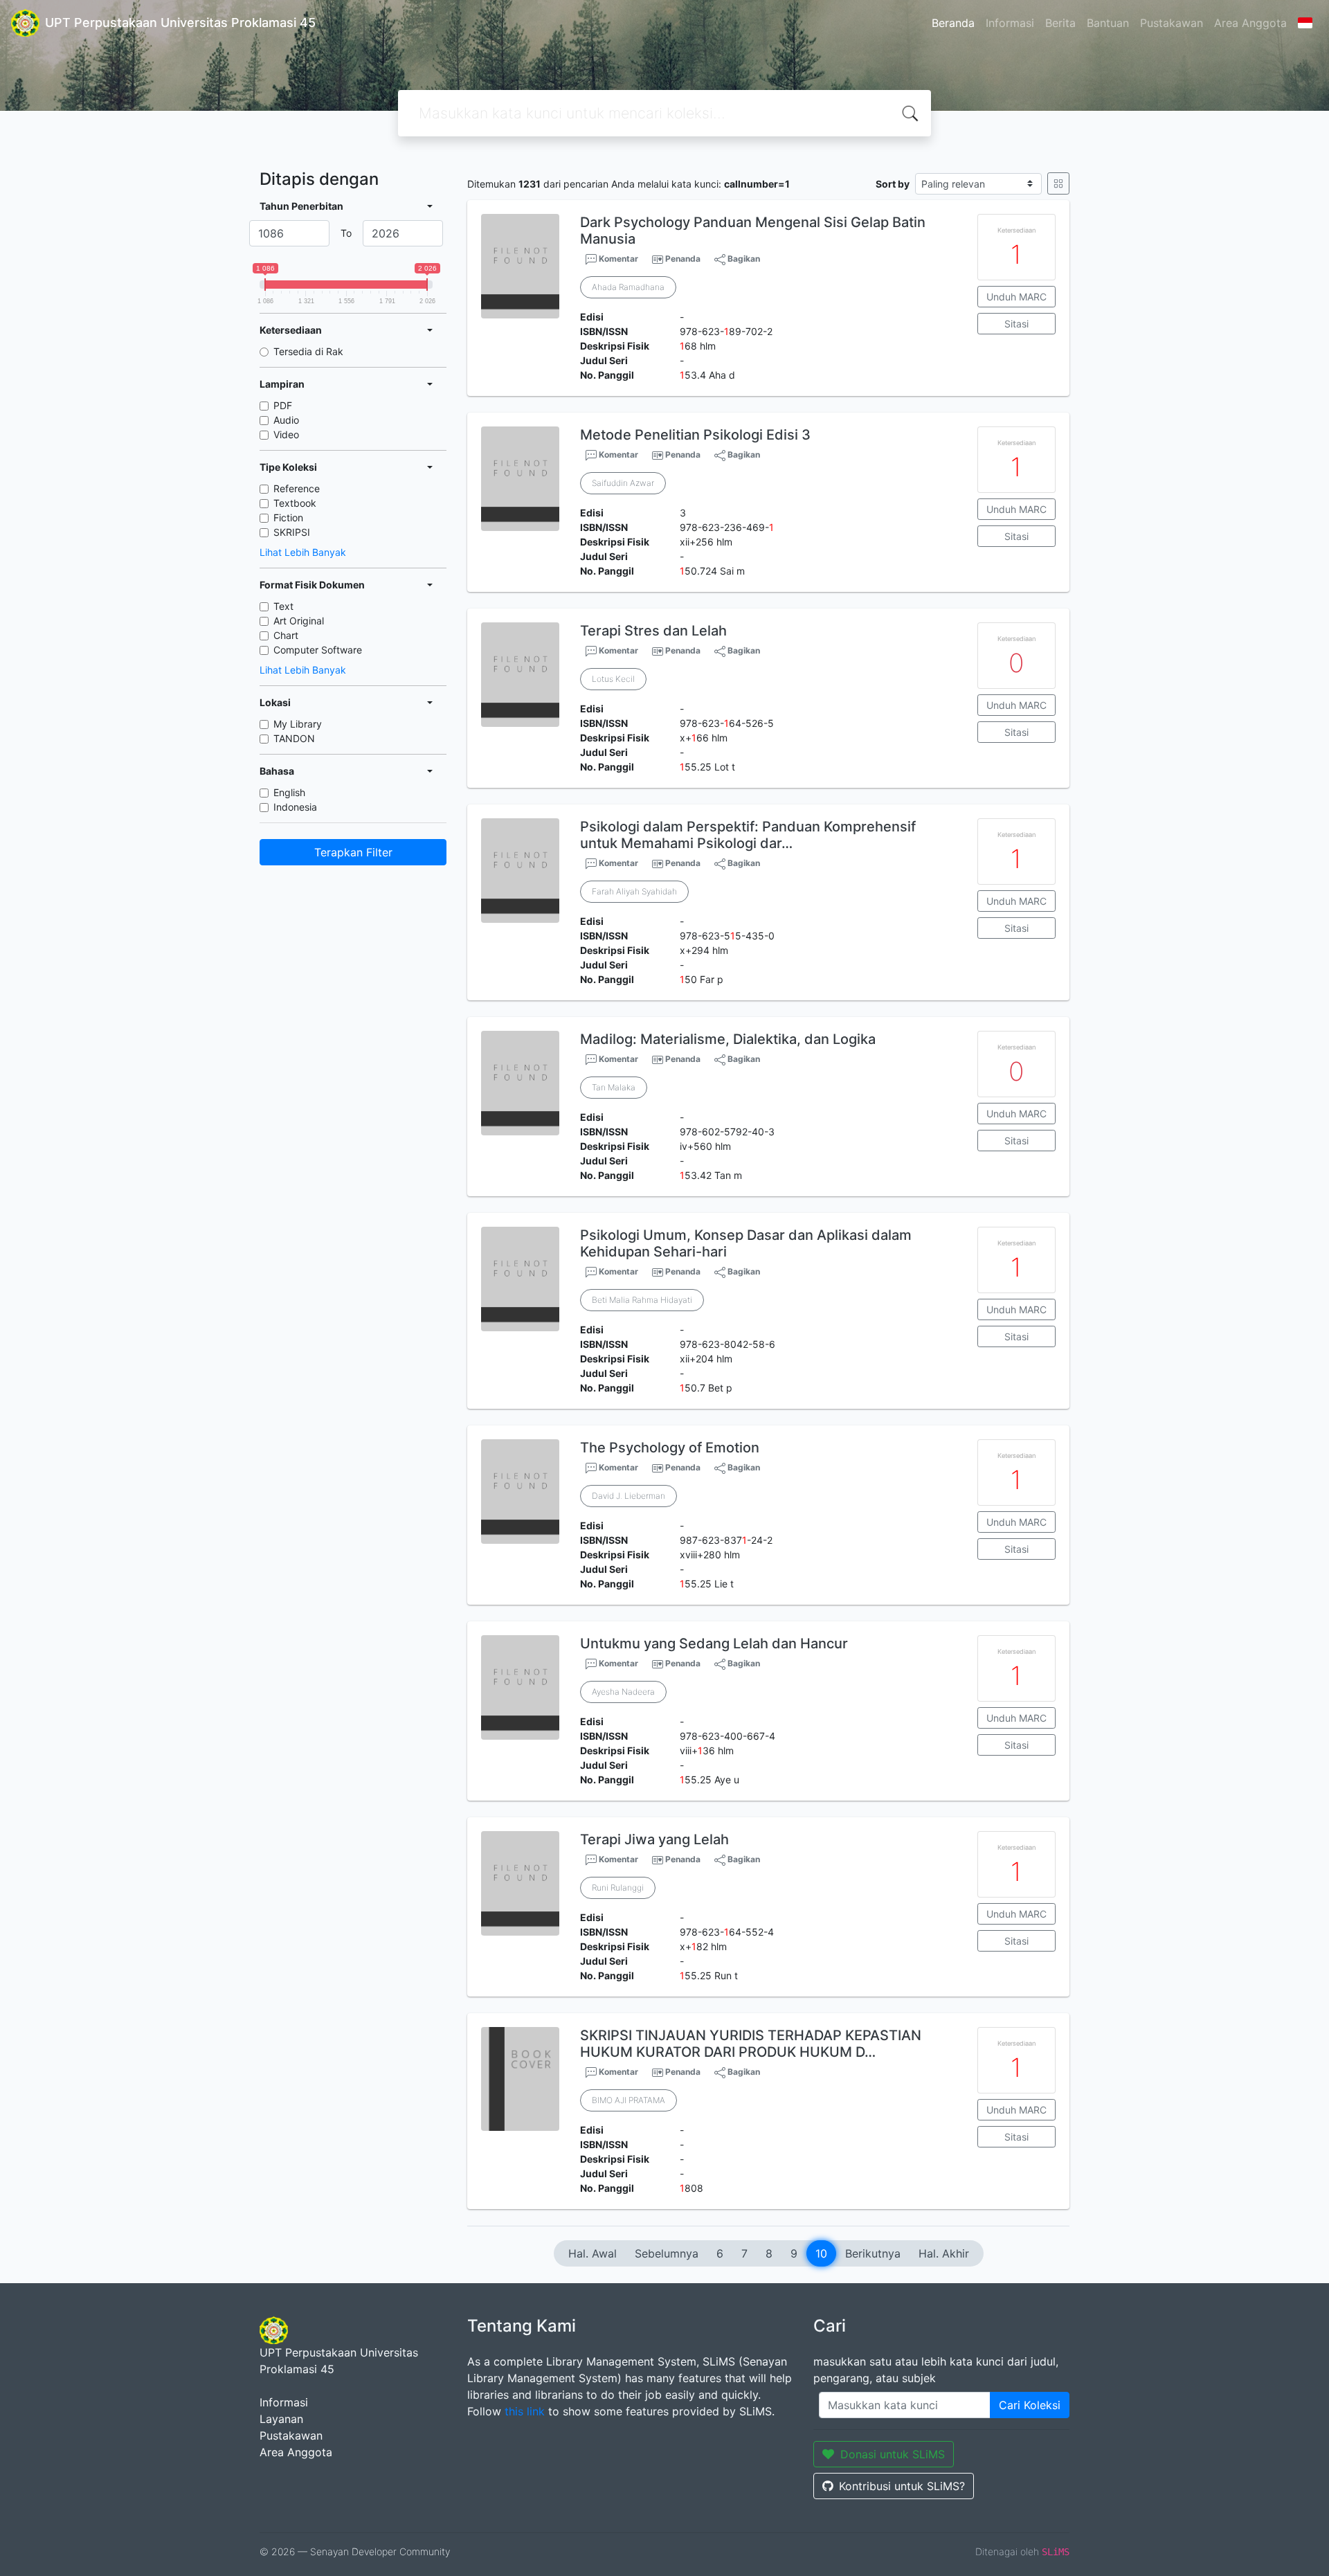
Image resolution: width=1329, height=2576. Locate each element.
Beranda (953, 23)
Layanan (281, 2419)
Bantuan (1108, 23)
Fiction (288, 517)
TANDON (294, 738)
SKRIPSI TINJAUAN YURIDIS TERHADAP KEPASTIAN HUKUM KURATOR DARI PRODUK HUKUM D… (751, 2044)
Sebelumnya (667, 2253)
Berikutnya (873, 2253)
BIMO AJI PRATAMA (629, 2100)
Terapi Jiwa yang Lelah (654, 1839)
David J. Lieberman (629, 1496)
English (289, 792)
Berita (1060, 23)
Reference (297, 488)
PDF (283, 405)
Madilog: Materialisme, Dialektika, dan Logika (728, 1039)
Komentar (617, 259)
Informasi (1010, 23)
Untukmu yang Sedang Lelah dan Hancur (714, 1643)
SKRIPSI (292, 532)
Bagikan (743, 259)
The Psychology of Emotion (670, 1448)
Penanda (683, 259)
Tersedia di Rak (308, 351)
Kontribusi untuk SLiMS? (902, 2486)
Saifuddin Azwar (623, 483)
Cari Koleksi (1030, 2405)
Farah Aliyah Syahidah (634, 891)
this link (525, 2411)
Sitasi (1016, 324)
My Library (298, 724)
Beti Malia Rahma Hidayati (642, 1300)
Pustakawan (1172, 23)
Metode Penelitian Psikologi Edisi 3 (695, 435)
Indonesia (295, 807)
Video (286, 434)
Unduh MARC (1016, 297)
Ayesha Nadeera (623, 1692)
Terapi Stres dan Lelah (653, 631)
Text (283, 606)
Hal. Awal (593, 2253)
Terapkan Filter (353, 852)
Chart (286, 635)
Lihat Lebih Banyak (303, 552)
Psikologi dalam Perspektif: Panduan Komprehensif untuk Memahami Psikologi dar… (748, 835)
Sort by (893, 184)
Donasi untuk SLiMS (893, 2454)
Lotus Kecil (613, 679)
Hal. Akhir (944, 2253)
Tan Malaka (614, 1087)
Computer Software (318, 650)
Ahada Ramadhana (628, 287)
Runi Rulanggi (618, 1888)
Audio (286, 420)
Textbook (295, 503)
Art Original (299, 621)
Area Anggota (1250, 23)
